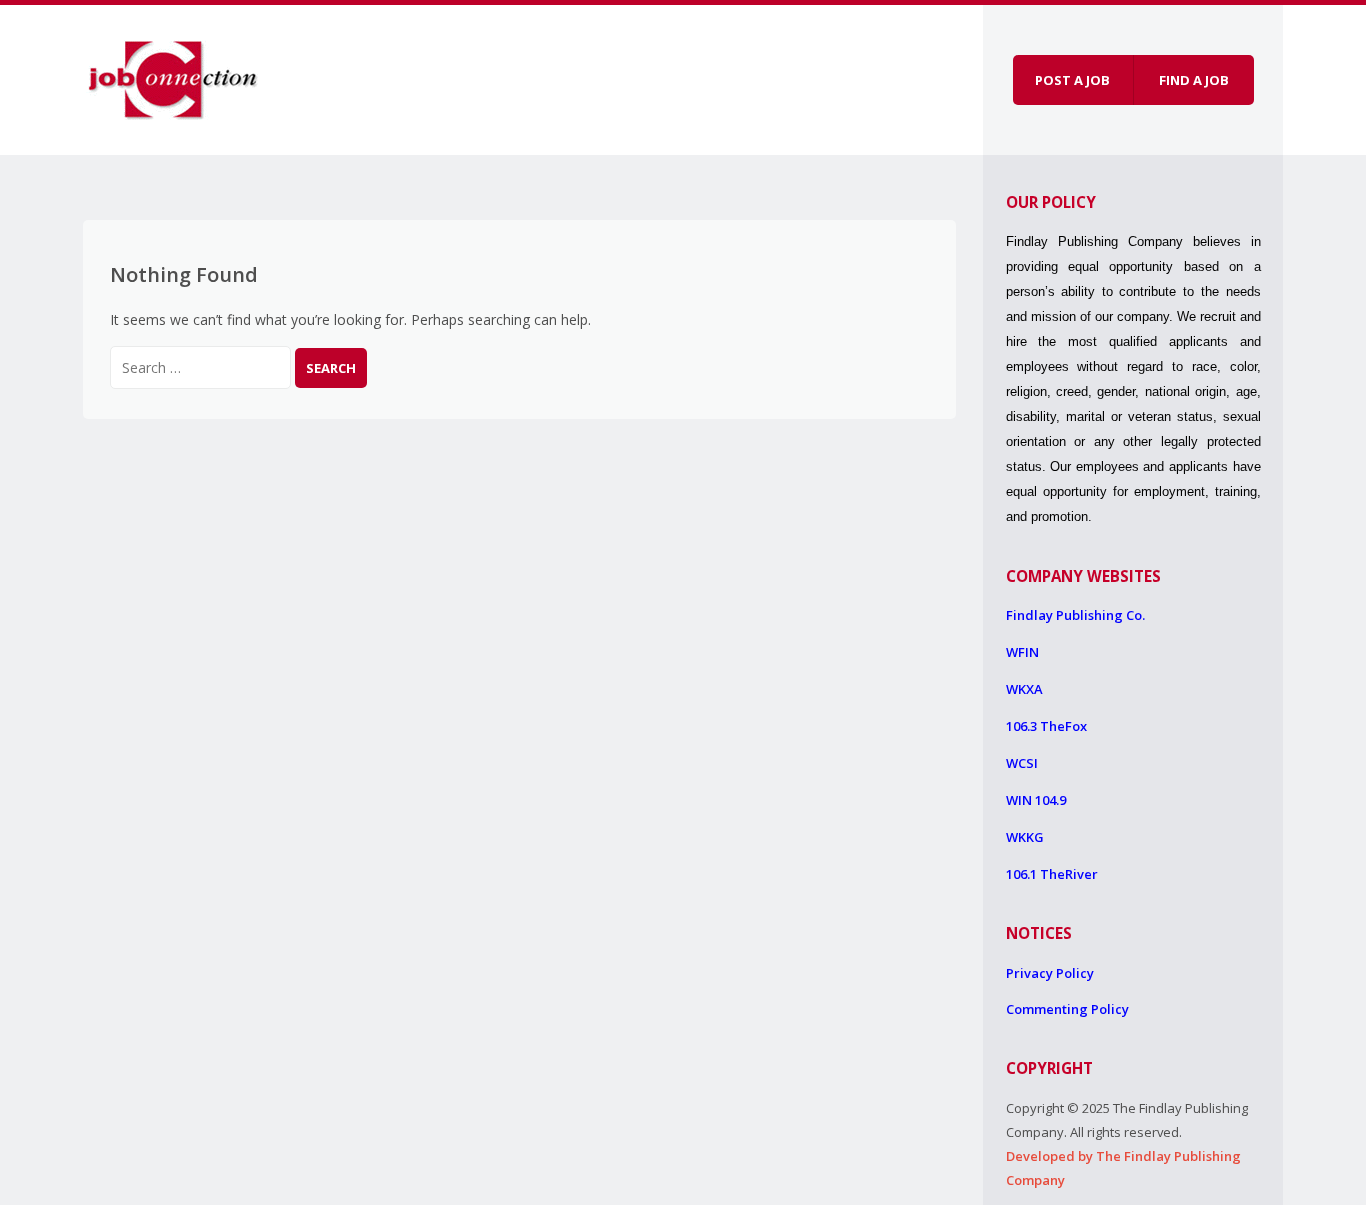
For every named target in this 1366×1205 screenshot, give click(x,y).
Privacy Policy (1050, 973)
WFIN (1022, 652)
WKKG (1025, 837)
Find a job (1194, 80)
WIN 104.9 (1036, 800)
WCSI (1022, 763)
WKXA (1024, 689)
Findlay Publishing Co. (1075, 615)
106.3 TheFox (1046, 726)
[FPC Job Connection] (173, 76)
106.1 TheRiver (1052, 874)
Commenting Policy (1067, 1009)
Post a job (1072, 80)
